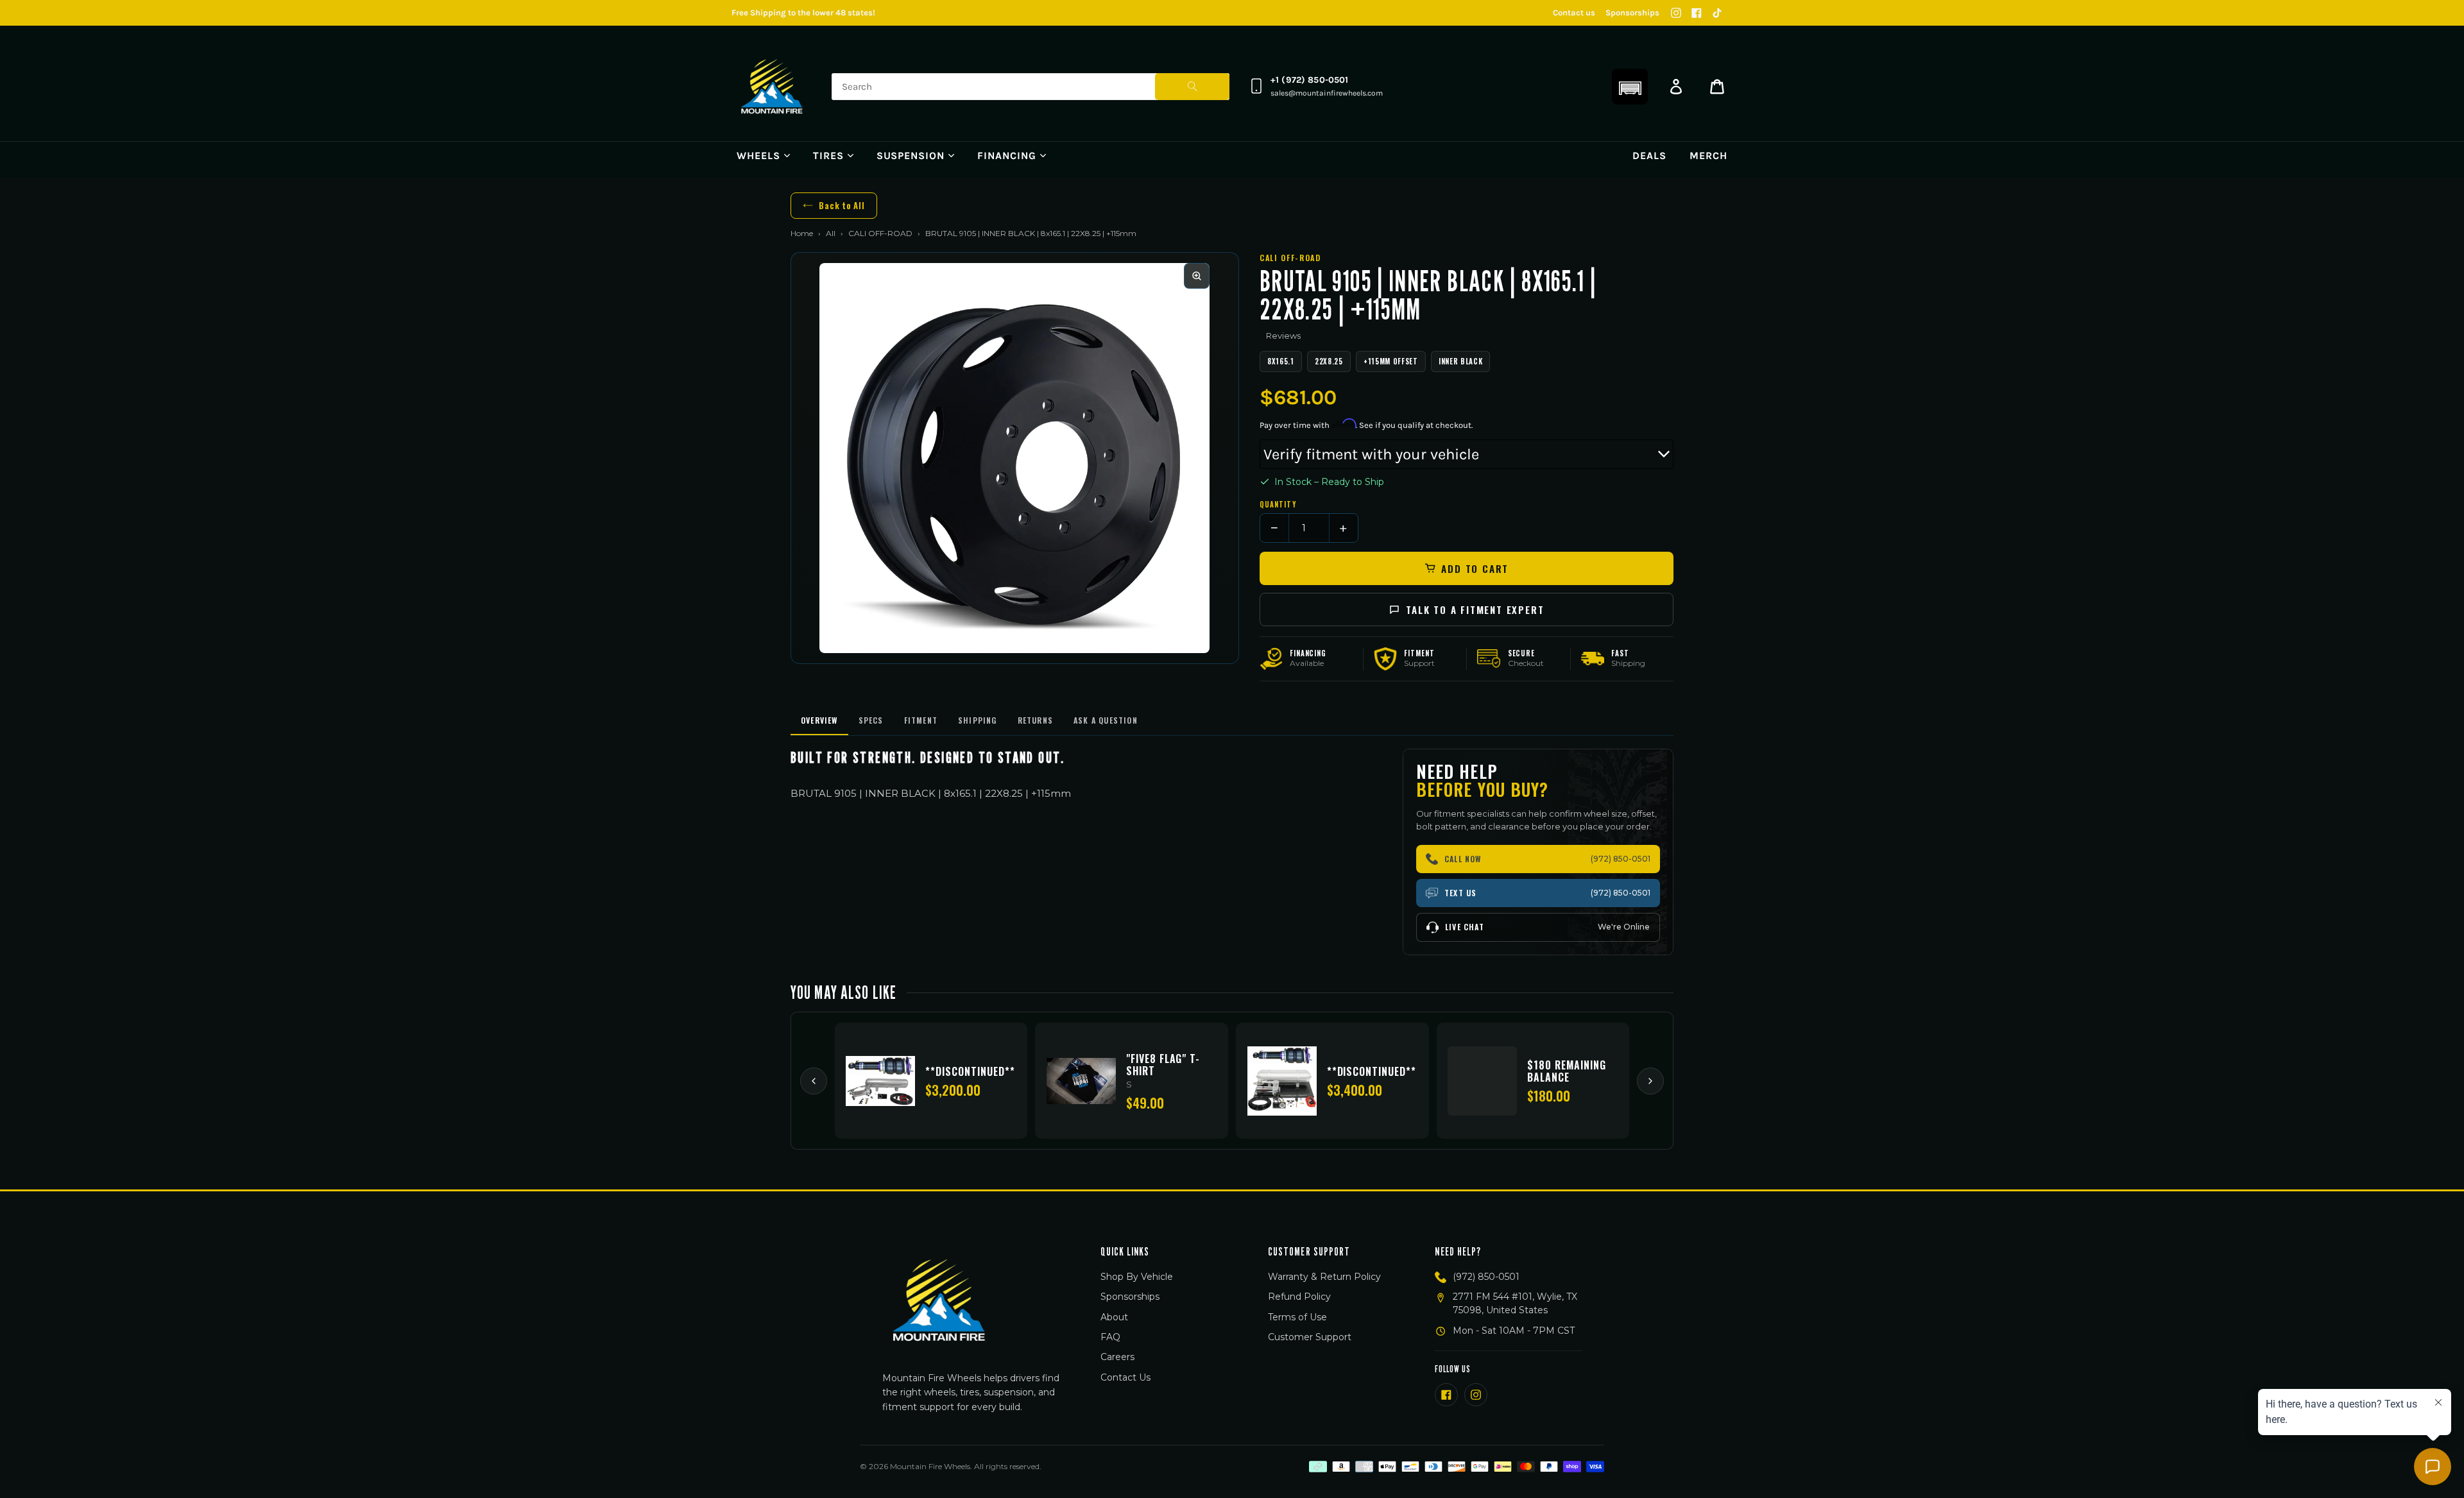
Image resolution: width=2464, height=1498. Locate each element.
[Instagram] (1676, 13)
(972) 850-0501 (1486, 1277)
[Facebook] (1697, 13)
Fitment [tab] (921, 720)
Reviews (1283, 336)
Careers (1117, 1357)
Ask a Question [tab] (1106, 720)
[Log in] (1676, 87)
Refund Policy (1299, 1297)
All (831, 233)
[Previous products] (814, 1081)
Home (802, 233)
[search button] (1192, 87)
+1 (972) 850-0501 (1309, 80)
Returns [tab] (1035, 720)
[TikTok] (1717, 13)
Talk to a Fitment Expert (1475, 609)
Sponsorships (1632, 13)
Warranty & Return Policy (1324, 1277)
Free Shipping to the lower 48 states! (803, 13)
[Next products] (1650, 1081)
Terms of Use (1297, 1317)
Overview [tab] (819, 720)
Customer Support (1310, 1337)
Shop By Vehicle (1137, 1277)
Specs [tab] (871, 720)
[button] (1630, 87)
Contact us (1574, 13)
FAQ (1110, 1337)
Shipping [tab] (978, 720)
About (1114, 1317)
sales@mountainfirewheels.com (1327, 93)
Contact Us (1125, 1377)
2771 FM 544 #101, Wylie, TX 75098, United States (1515, 1303)
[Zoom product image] (1197, 276)
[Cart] (1717, 87)
